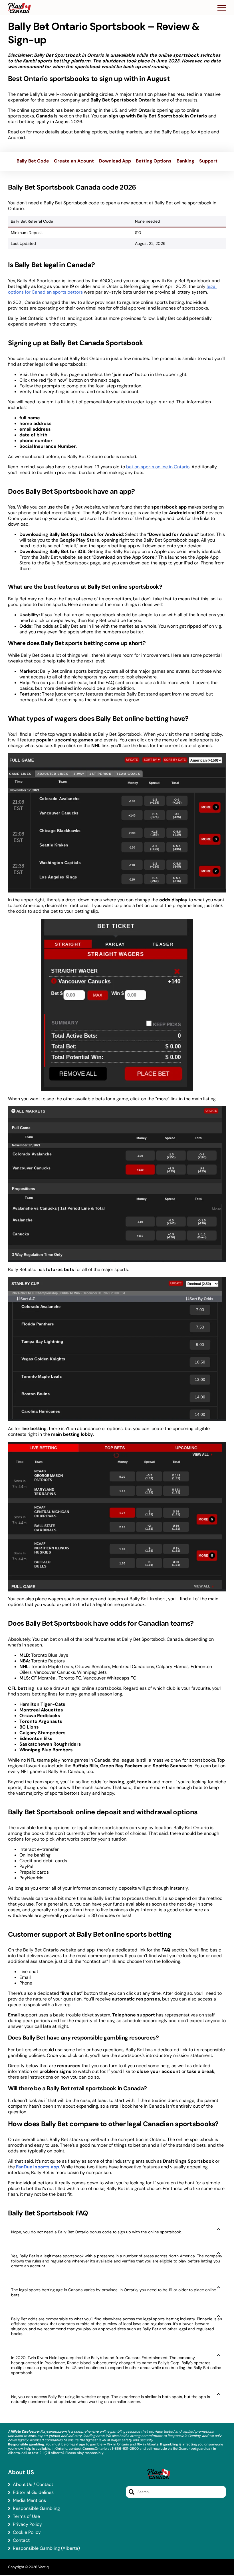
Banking (185, 161)
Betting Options (154, 161)
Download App (115, 161)
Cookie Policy (27, 2532)
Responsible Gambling (36, 2508)
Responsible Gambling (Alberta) (46, 2548)
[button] (222, 8)
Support (208, 161)
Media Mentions (29, 2500)
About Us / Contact (33, 2484)
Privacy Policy (27, 2524)
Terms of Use (26, 2516)
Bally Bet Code (33, 161)
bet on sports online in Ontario (158, 467)
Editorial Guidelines (33, 2492)
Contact (21, 2540)
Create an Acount (74, 161)
